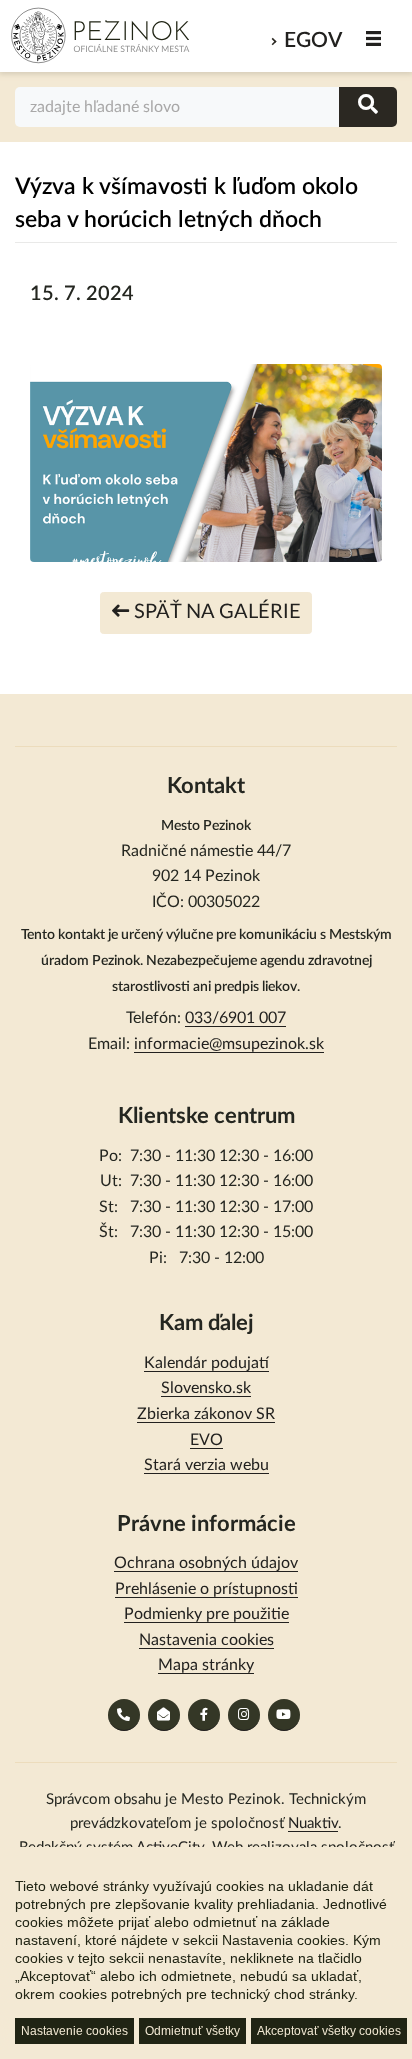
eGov (313, 40)
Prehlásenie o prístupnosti (206, 1589)
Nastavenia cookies (206, 1640)
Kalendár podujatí (206, 1363)
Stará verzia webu (206, 1465)
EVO (206, 1440)
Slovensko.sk (206, 1388)
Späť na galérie (215, 612)
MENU (374, 38)
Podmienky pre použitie (206, 1614)
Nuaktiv (313, 1823)
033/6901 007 (235, 1018)
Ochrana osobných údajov (206, 1563)
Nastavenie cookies (74, 2031)
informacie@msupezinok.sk (229, 1044)
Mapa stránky (206, 1665)
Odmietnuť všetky (192, 2031)
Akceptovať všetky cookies (329, 2031)
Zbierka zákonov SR (206, 1414)
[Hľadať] (368, 106)
